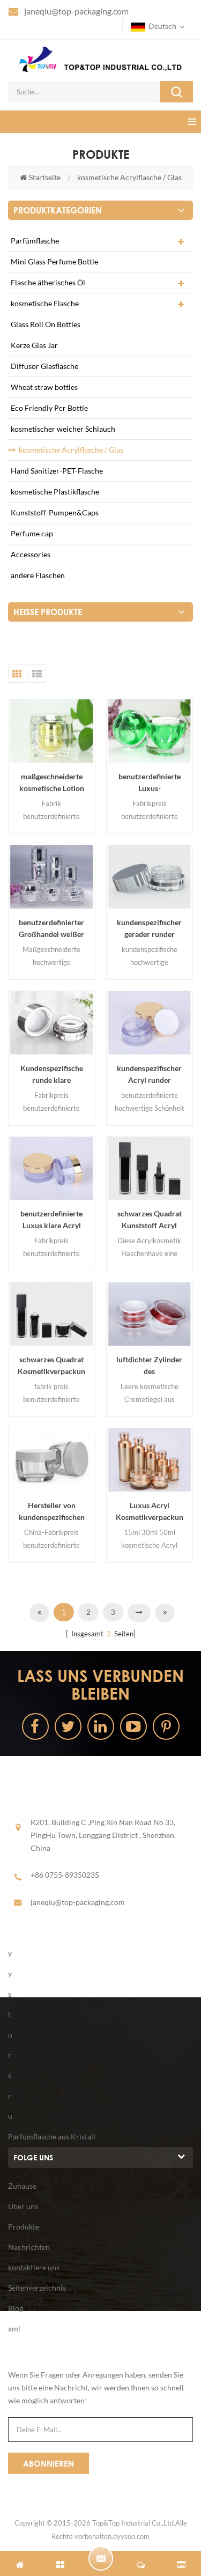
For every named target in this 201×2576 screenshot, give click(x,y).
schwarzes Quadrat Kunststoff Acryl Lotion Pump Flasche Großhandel (150, 1220)
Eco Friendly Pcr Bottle (49, 408)
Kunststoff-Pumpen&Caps (55, 512)
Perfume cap (32, 533)
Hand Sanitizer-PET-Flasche (57, 471)
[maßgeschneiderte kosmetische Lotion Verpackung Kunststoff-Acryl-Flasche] (52, 731)
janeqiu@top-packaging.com (76, 11)
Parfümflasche (35, 241)
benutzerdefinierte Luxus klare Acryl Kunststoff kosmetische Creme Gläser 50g (51, 1220)
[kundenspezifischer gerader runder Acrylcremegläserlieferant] (150, 877)
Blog (16, 2308)
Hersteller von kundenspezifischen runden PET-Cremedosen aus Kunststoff (52, 1512)
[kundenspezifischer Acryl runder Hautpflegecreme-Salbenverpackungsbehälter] (150, 1023)
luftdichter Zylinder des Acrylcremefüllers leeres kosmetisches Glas (150, 1366)
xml (14, 2328)
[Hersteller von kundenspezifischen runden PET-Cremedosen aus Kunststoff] (52, 1460)
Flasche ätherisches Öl (48, 282)
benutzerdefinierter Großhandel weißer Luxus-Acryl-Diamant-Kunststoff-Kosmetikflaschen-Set (52, 929)
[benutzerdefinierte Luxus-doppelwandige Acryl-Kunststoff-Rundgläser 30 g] (150, 731)
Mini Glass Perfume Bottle (54, 261)
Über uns (23, 2206)
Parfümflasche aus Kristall (52, 2136)
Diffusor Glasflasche (44, 366)
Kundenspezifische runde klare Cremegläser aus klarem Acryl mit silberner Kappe (52, 1075)
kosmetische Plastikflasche (55, 492)
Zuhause (22, 2186)
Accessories (31, 554)
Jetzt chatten (101, 2558)
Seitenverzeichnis (37, 2288)
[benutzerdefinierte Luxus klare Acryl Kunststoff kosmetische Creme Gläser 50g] (52, 1169)
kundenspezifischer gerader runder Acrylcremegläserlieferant (150, 929)
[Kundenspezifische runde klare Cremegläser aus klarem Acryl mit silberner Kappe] (52, 1023)
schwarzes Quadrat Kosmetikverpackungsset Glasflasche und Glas (51, 1366)
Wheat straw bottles (44, 387)
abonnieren (49, 2463)
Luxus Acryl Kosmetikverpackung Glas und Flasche (150, 1512)
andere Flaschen (38, 575)
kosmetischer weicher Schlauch (63, 429)
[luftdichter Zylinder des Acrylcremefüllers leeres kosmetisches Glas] (150, 1314)
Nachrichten (29, 2247)
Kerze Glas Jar (34, 345)
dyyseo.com (131, 2536)
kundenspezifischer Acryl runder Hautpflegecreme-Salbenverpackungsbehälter (149, 1075)
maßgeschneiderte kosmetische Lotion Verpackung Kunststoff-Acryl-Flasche (52, 783)
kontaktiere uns (34, 2267)
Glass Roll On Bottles (46, 324)
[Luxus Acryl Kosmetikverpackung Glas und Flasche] (150, 1460)
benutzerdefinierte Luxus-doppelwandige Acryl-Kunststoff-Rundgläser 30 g (150, 783)
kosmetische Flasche (45, 303)
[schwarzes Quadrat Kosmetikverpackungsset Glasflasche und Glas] (52, 1314)
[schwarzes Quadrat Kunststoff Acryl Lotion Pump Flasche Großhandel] (150, 1169)
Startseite (45, 177)
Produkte (24, 2227)
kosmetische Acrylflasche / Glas (129, 177)
